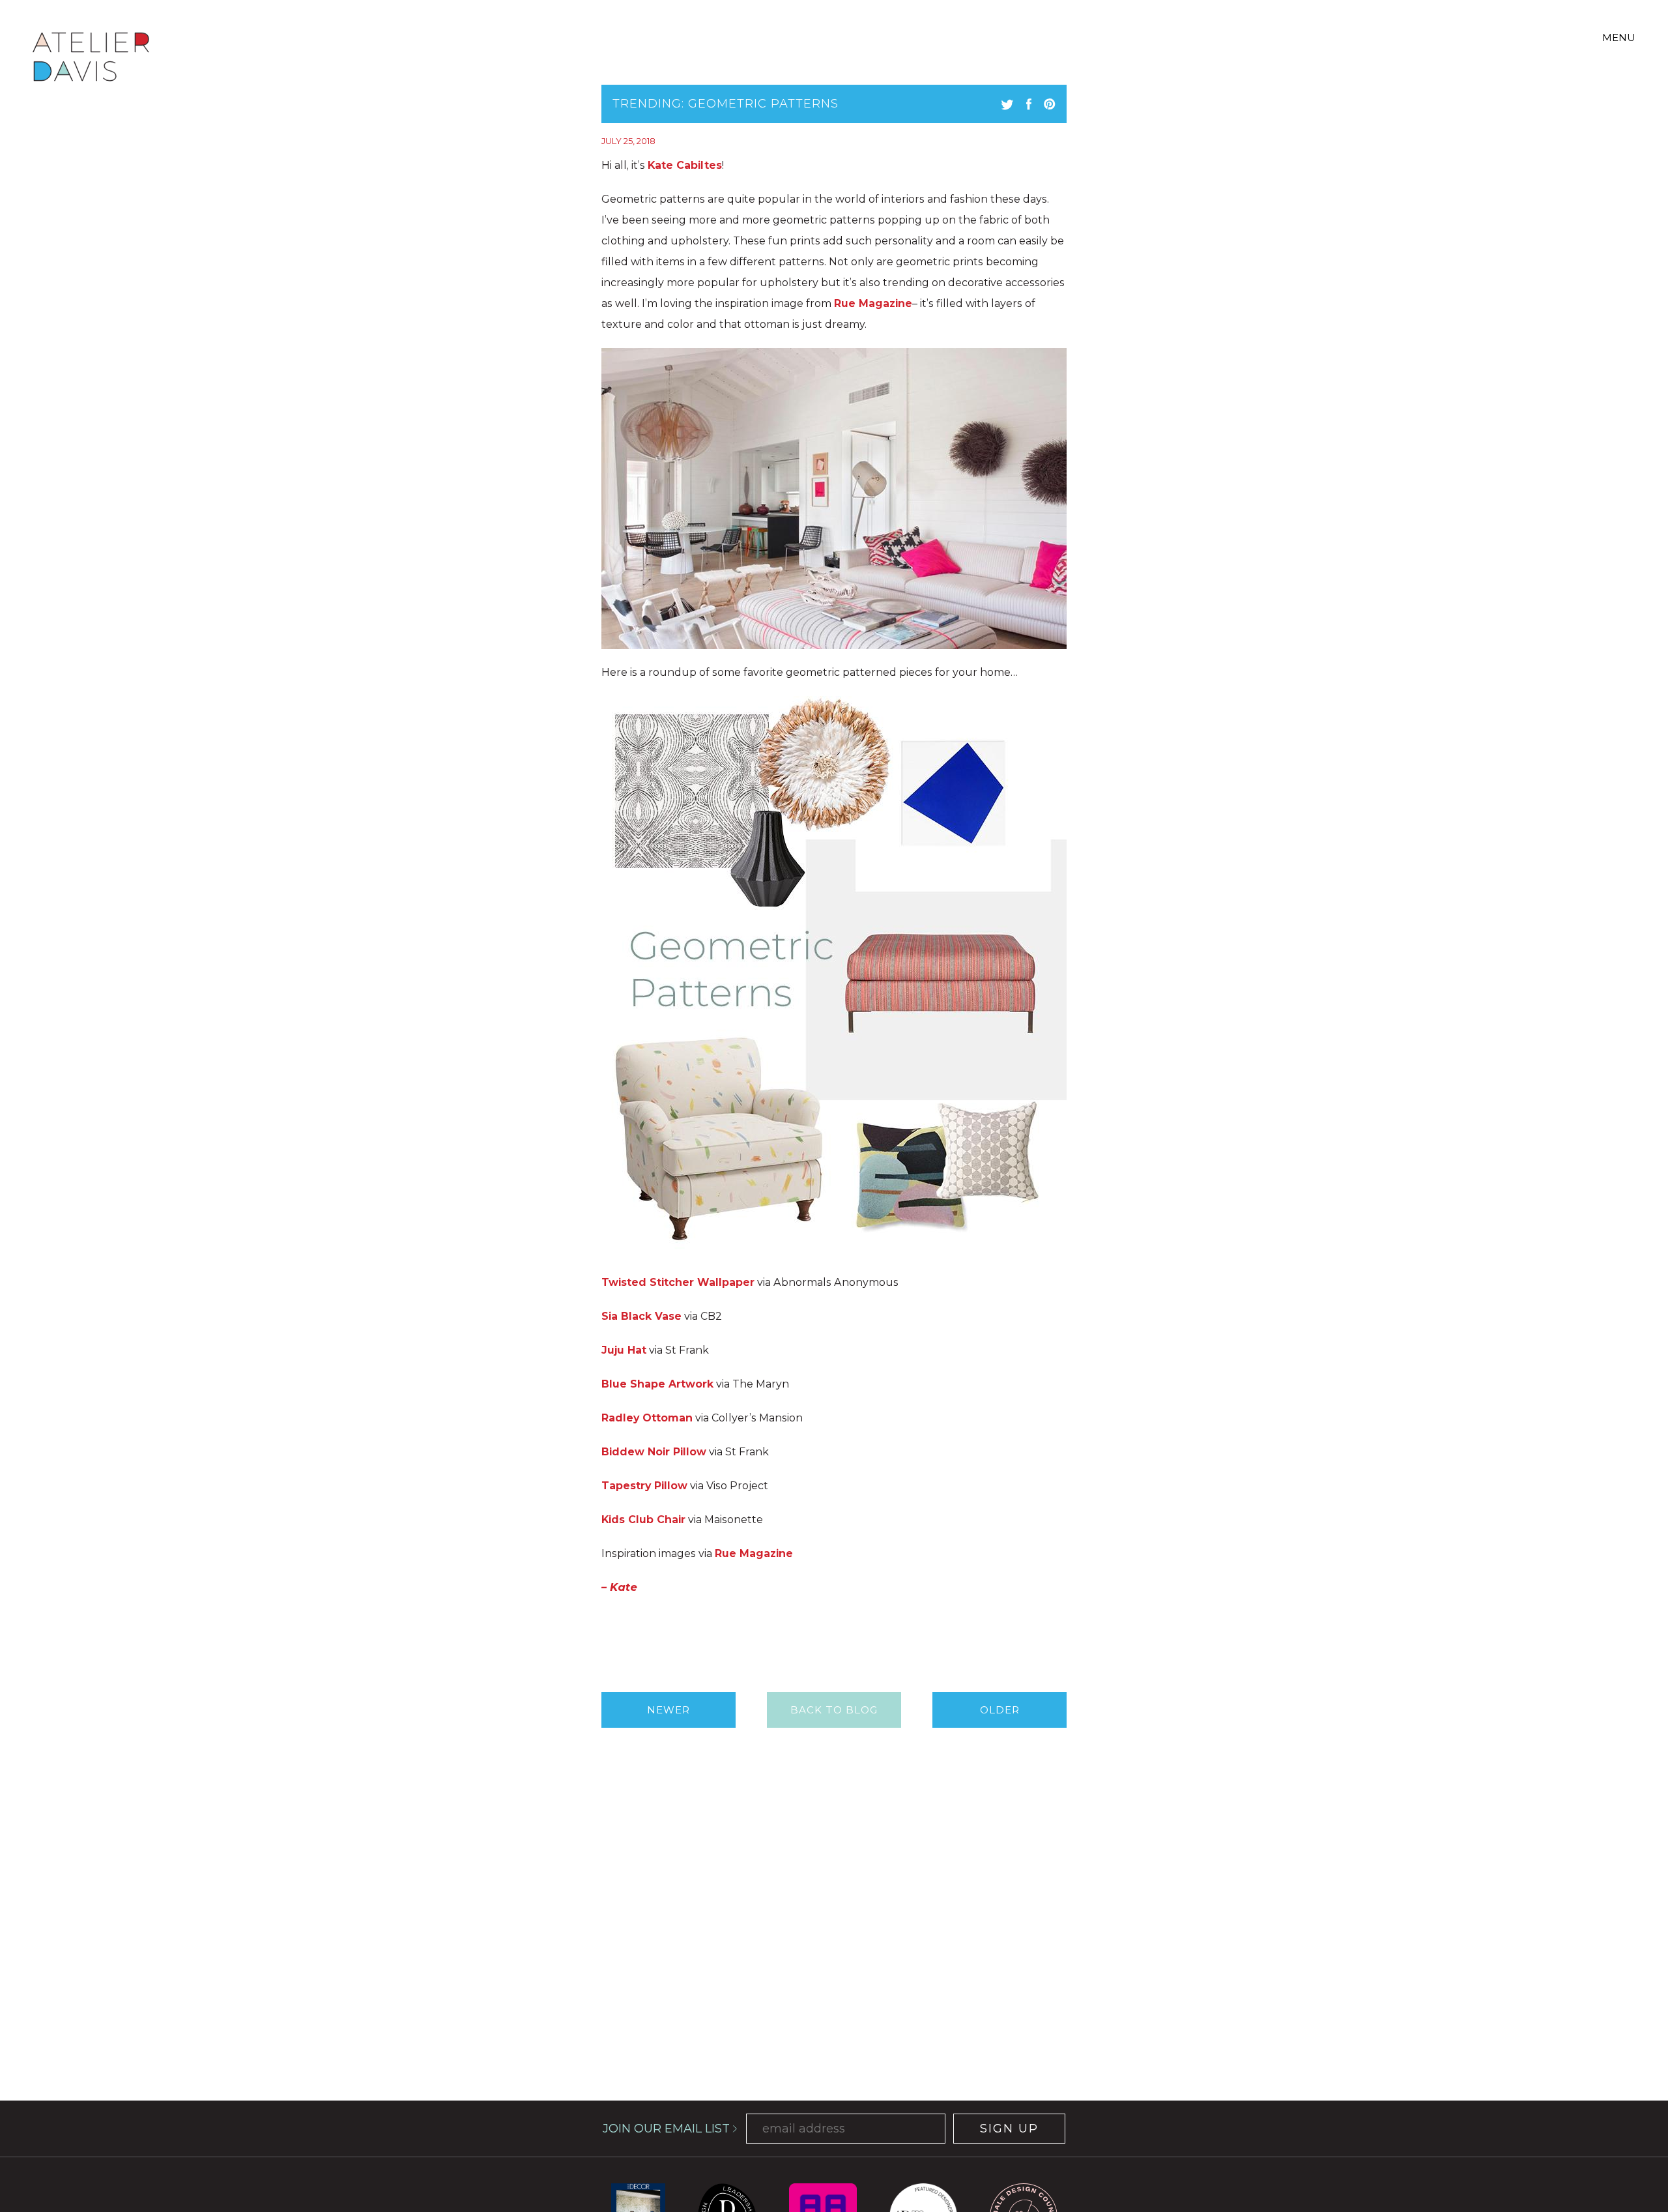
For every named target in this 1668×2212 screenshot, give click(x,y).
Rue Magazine (873, 303)
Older (1000, 1710)
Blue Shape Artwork (657, 1384)
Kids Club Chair (643, 1520)
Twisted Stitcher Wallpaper (678, 1282)
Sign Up (1009, 2129)
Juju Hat (624, 1350)
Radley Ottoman (647, 1418)
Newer (669, 1710)
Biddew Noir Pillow (654, 1452)
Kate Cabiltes (685, 165)
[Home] (91, 59)
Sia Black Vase (641, 1316)
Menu (1619, 37)
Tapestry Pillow (644, 1486)
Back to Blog (834, 1710)
